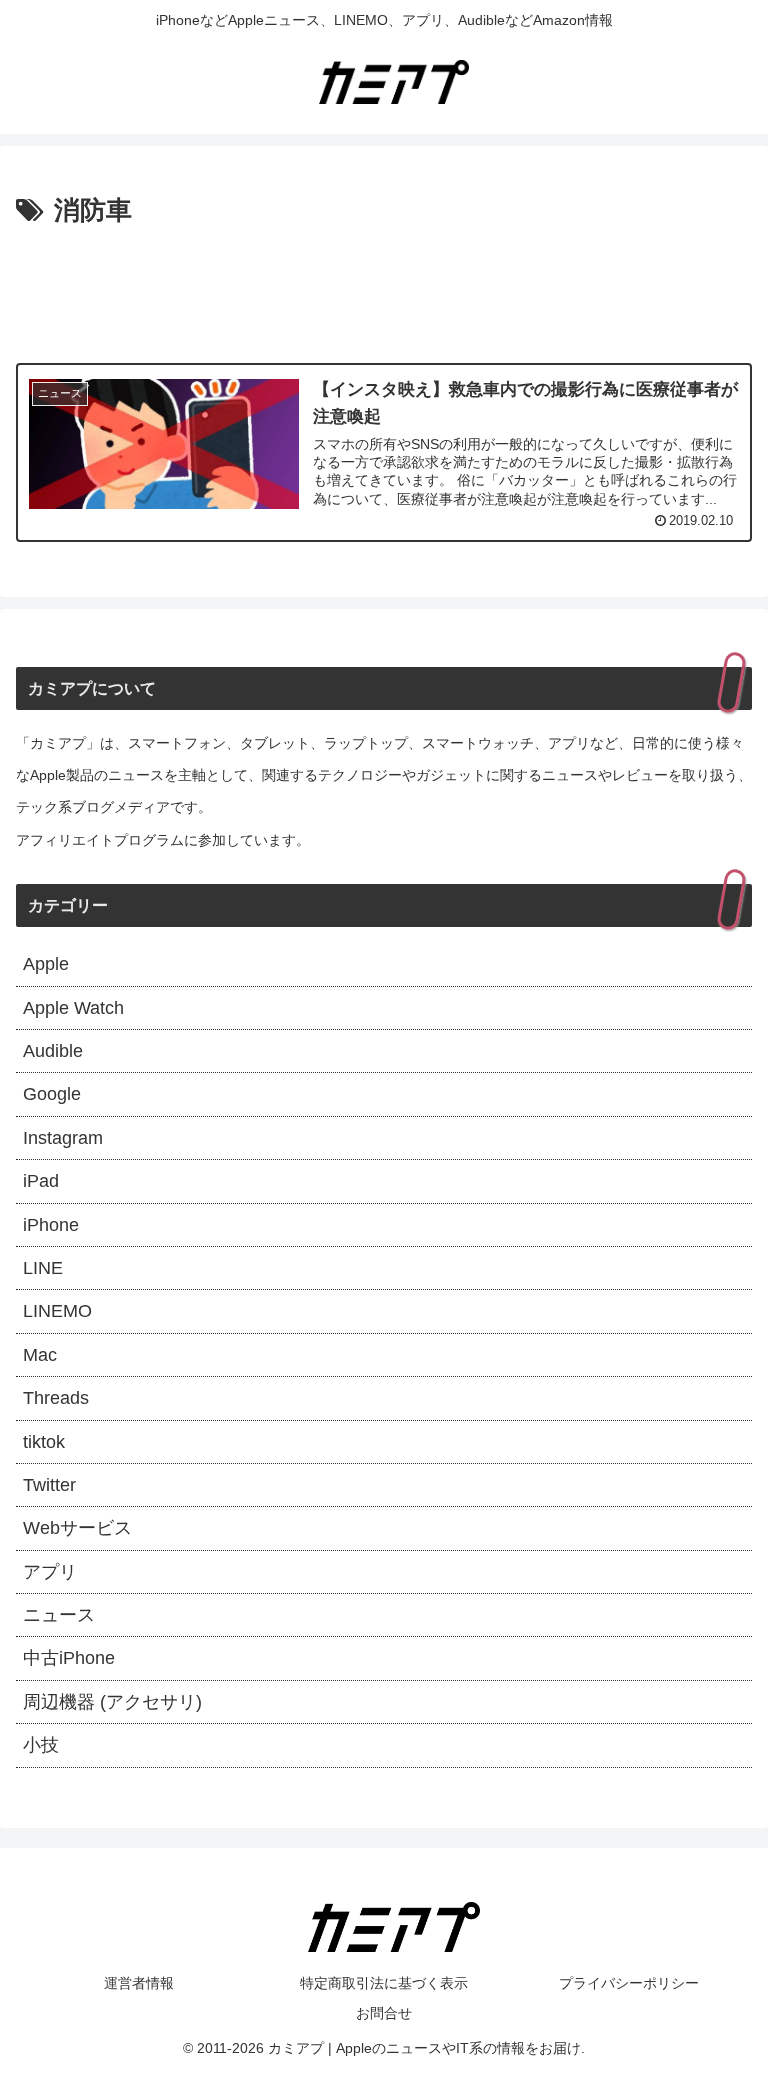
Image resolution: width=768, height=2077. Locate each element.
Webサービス (77, 1528)
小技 (41, 1745)
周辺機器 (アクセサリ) (112, 1702)
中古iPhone (69, 1658)
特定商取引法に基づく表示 (384, 1983)
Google (52, 1094)
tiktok (44, 1442)
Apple (46, 964)
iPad (41, 1181)
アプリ (50, 1572)
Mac (40, 1355)
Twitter (49, 1485)
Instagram (63, 1138)
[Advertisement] (384, 289)
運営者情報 (139, 1983)
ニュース (59, 1615)
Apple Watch (73, 1008)
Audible (53, 1051)
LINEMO (57, 1311)
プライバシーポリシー (629, 1983)
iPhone (51, 1225)
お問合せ (384, 2013)
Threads (56, 1398)
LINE (43, 1268)
